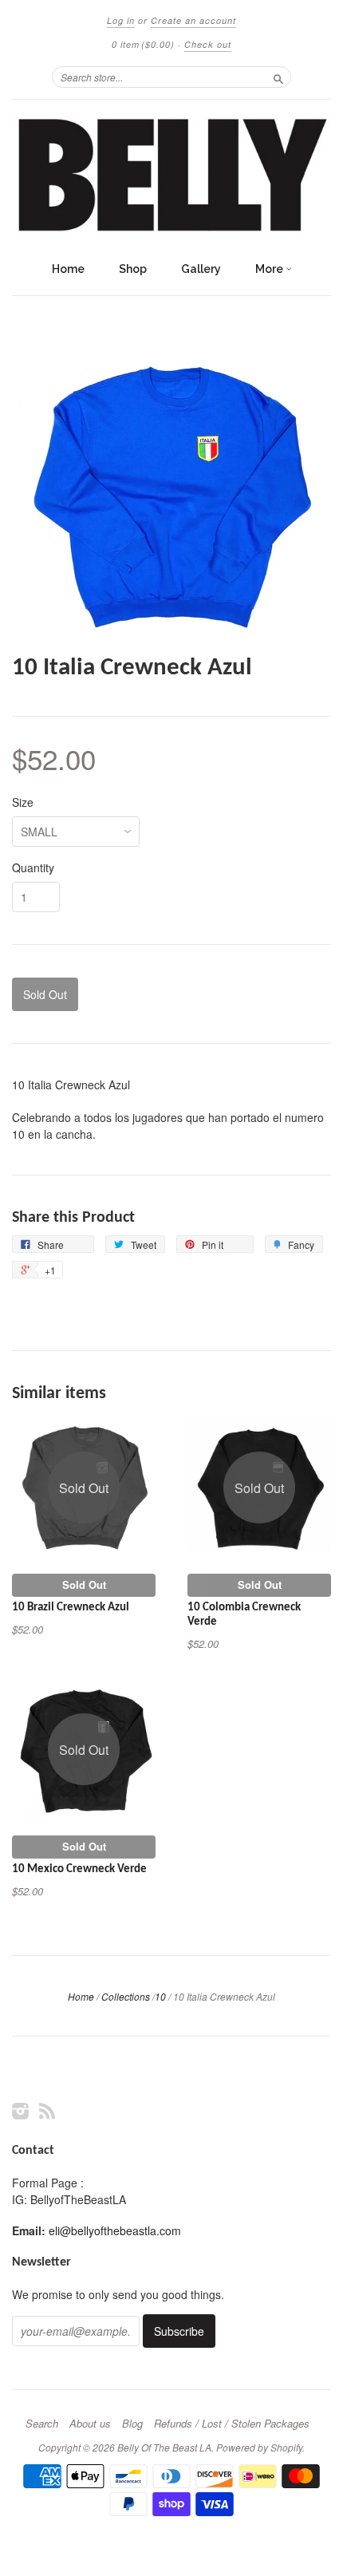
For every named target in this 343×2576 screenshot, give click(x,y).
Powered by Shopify (259, 2447)
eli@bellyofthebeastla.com (115, 2230)
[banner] (171, 176)
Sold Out (84, 1584)
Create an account (193, 20)
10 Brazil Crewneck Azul (71, 1608)
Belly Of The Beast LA (164, 2447)
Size (23, 802)
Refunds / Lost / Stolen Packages (232, 2424)
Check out (208, 44)
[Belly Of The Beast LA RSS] (47, 2110)
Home (68, 269)
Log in (121, 20)
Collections (126, 1996)
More (270, 269)
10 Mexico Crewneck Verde (79, 1869)
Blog (132, 2424)
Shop (133, 269)
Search (42, 2424)
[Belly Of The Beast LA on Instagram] (21, 2110)
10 (160, 1996)
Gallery (201, 269)
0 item (143, 44)
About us (90, 2424)
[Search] (278, 77)
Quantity (33, 867)
